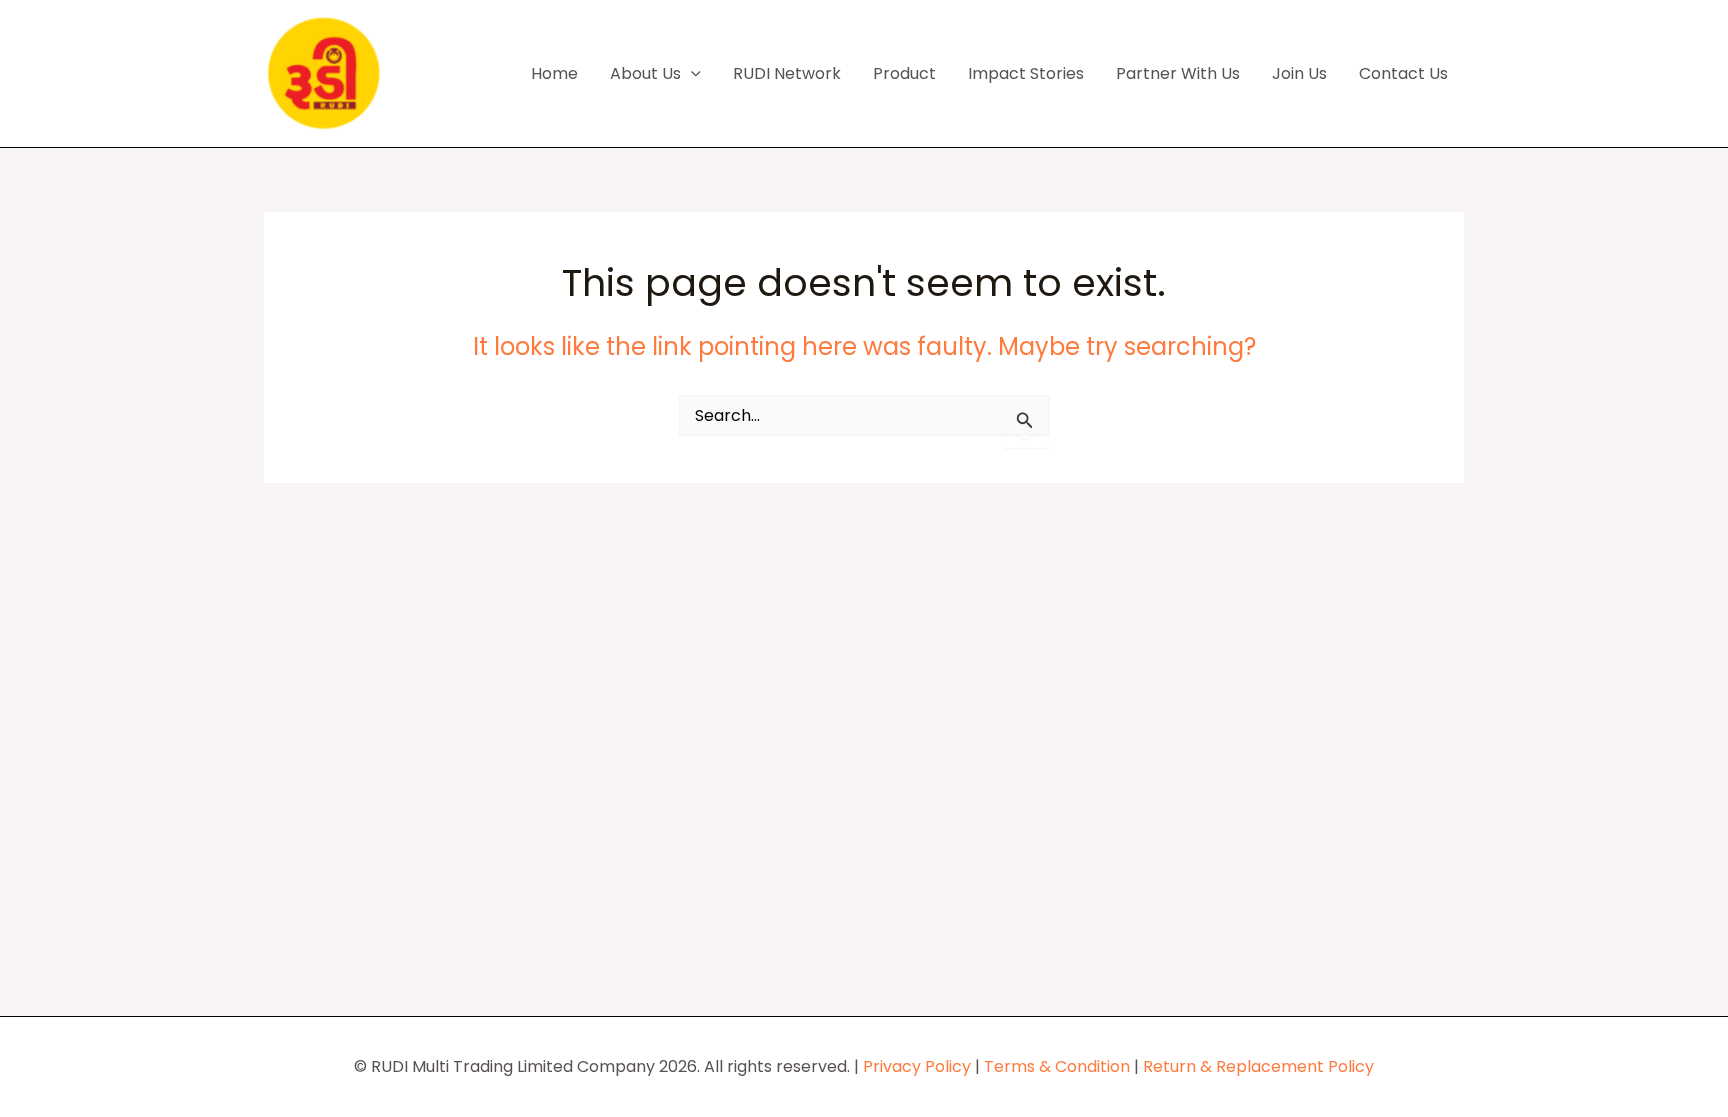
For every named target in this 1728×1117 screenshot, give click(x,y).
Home (554, 73)
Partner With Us (1178, 73)
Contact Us (1403, 73)
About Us (645, 73)
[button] (691, 74)
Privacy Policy (917, 1066)
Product (904, 73)
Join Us (1299, 73)
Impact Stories (1026, 73)
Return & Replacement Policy (1258, 1066)
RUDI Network (787, 73)
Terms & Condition (1057, 1066)
